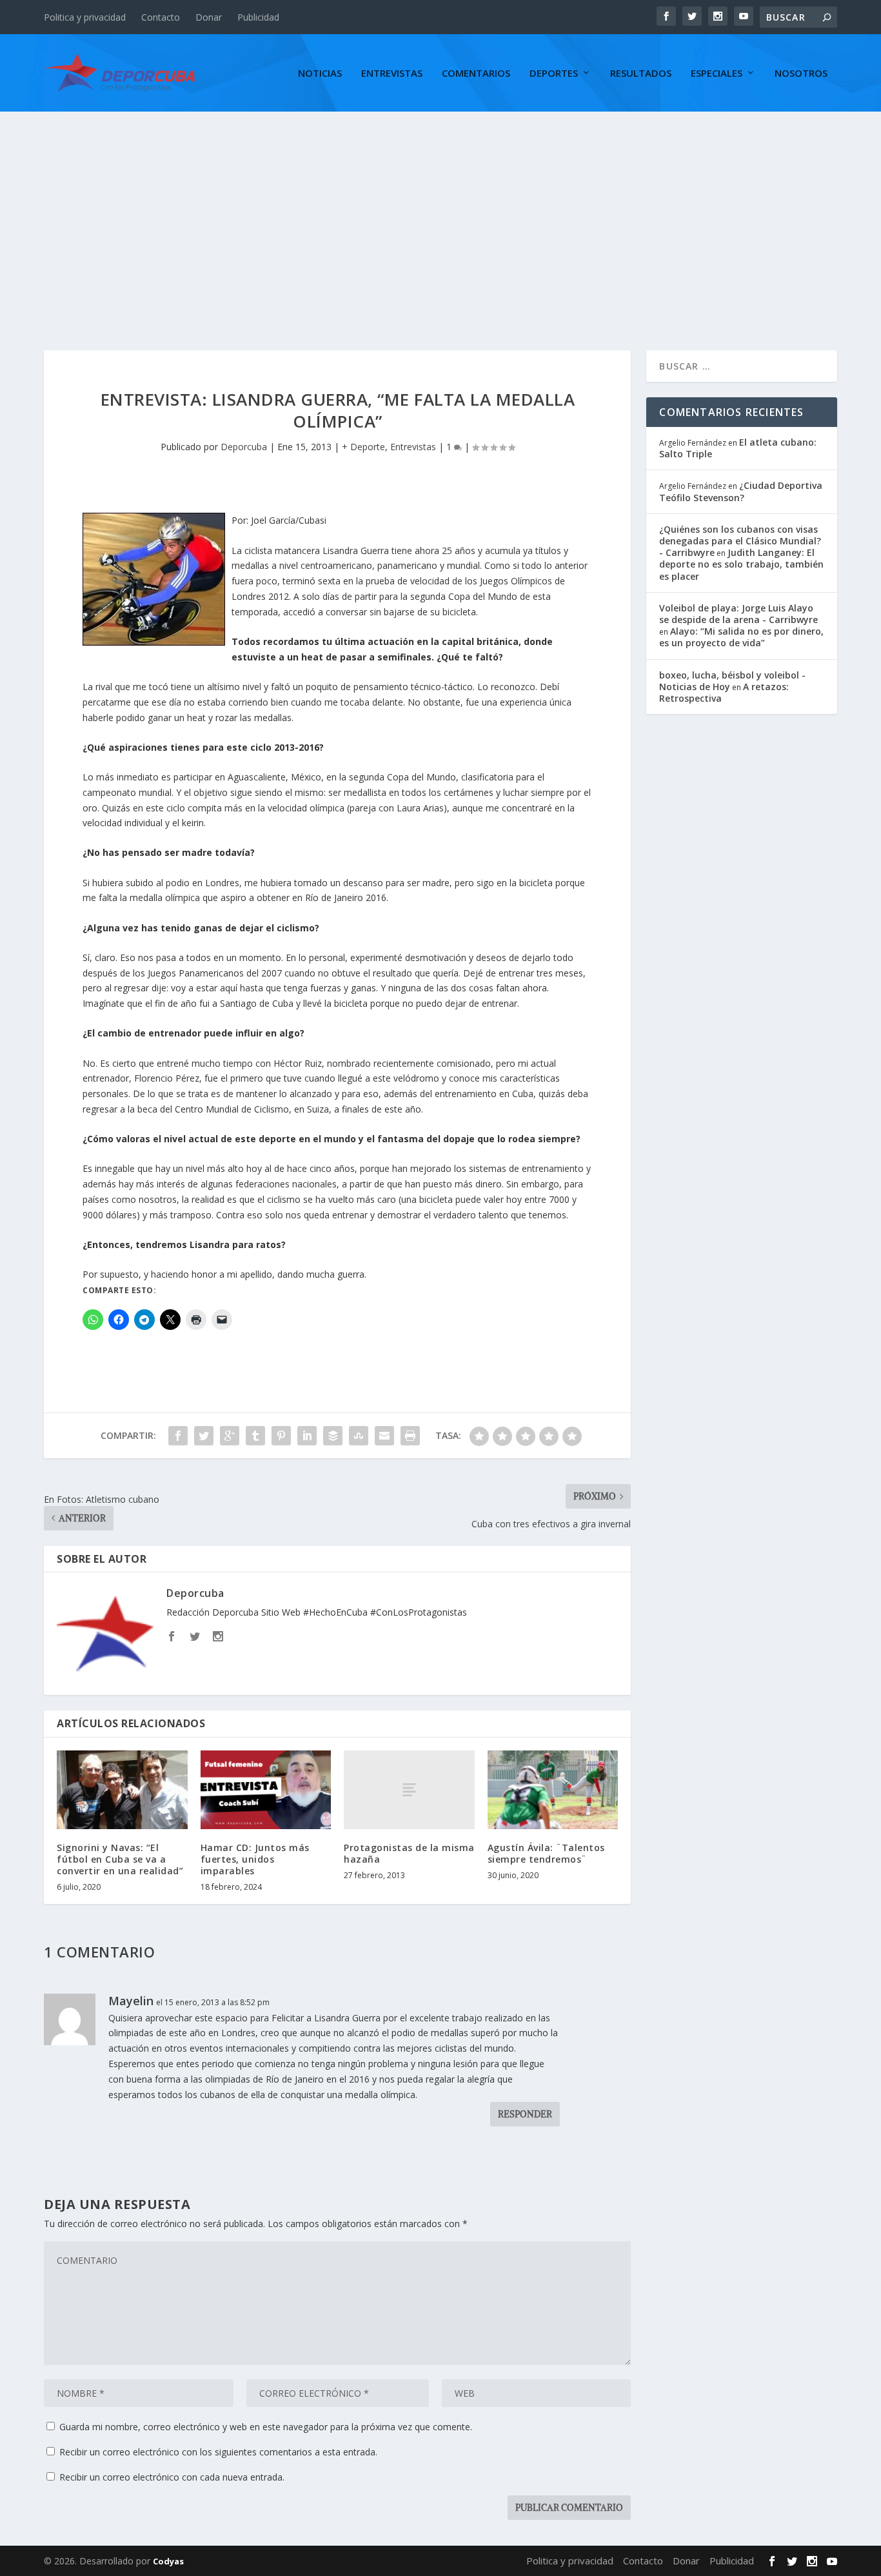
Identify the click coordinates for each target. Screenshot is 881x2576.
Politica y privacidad (85, 17)
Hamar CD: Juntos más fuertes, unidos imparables (255, 1859)
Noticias (320, 74)
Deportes (554, 74)
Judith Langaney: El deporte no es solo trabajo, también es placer (741, 564)
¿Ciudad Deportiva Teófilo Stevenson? (741, 491)
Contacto (161, 17)
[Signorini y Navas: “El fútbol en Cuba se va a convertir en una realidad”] (122, 1790)
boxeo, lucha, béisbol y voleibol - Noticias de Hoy (732, 681)
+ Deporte (363, 447)
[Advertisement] (440, 208)
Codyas (168, 2561)
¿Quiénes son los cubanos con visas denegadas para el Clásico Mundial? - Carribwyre (740, 541)
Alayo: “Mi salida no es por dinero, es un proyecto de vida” (741, 637)
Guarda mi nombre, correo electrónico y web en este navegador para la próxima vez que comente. (266, 2427)
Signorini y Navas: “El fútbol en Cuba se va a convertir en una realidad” (120, 1859)
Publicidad (258, 17)
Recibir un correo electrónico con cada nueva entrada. (172, 2477)
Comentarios (476, 74)
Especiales (717, 74)
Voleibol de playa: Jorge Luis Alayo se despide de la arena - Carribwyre (738, 614)
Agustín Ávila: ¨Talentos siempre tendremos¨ (546, 1853)
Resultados (641, 74)
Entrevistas (392, 74)
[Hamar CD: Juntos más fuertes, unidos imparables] (266, 1790)
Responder (525, 2114)
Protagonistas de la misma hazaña (409, 1853)
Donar (209, 17)
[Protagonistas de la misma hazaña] (409, 1789)
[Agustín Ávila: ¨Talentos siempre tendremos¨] (553, 1790)
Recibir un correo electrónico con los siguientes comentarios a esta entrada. (218, 2452)
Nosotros (801, 74)
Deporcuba (244, 447)
